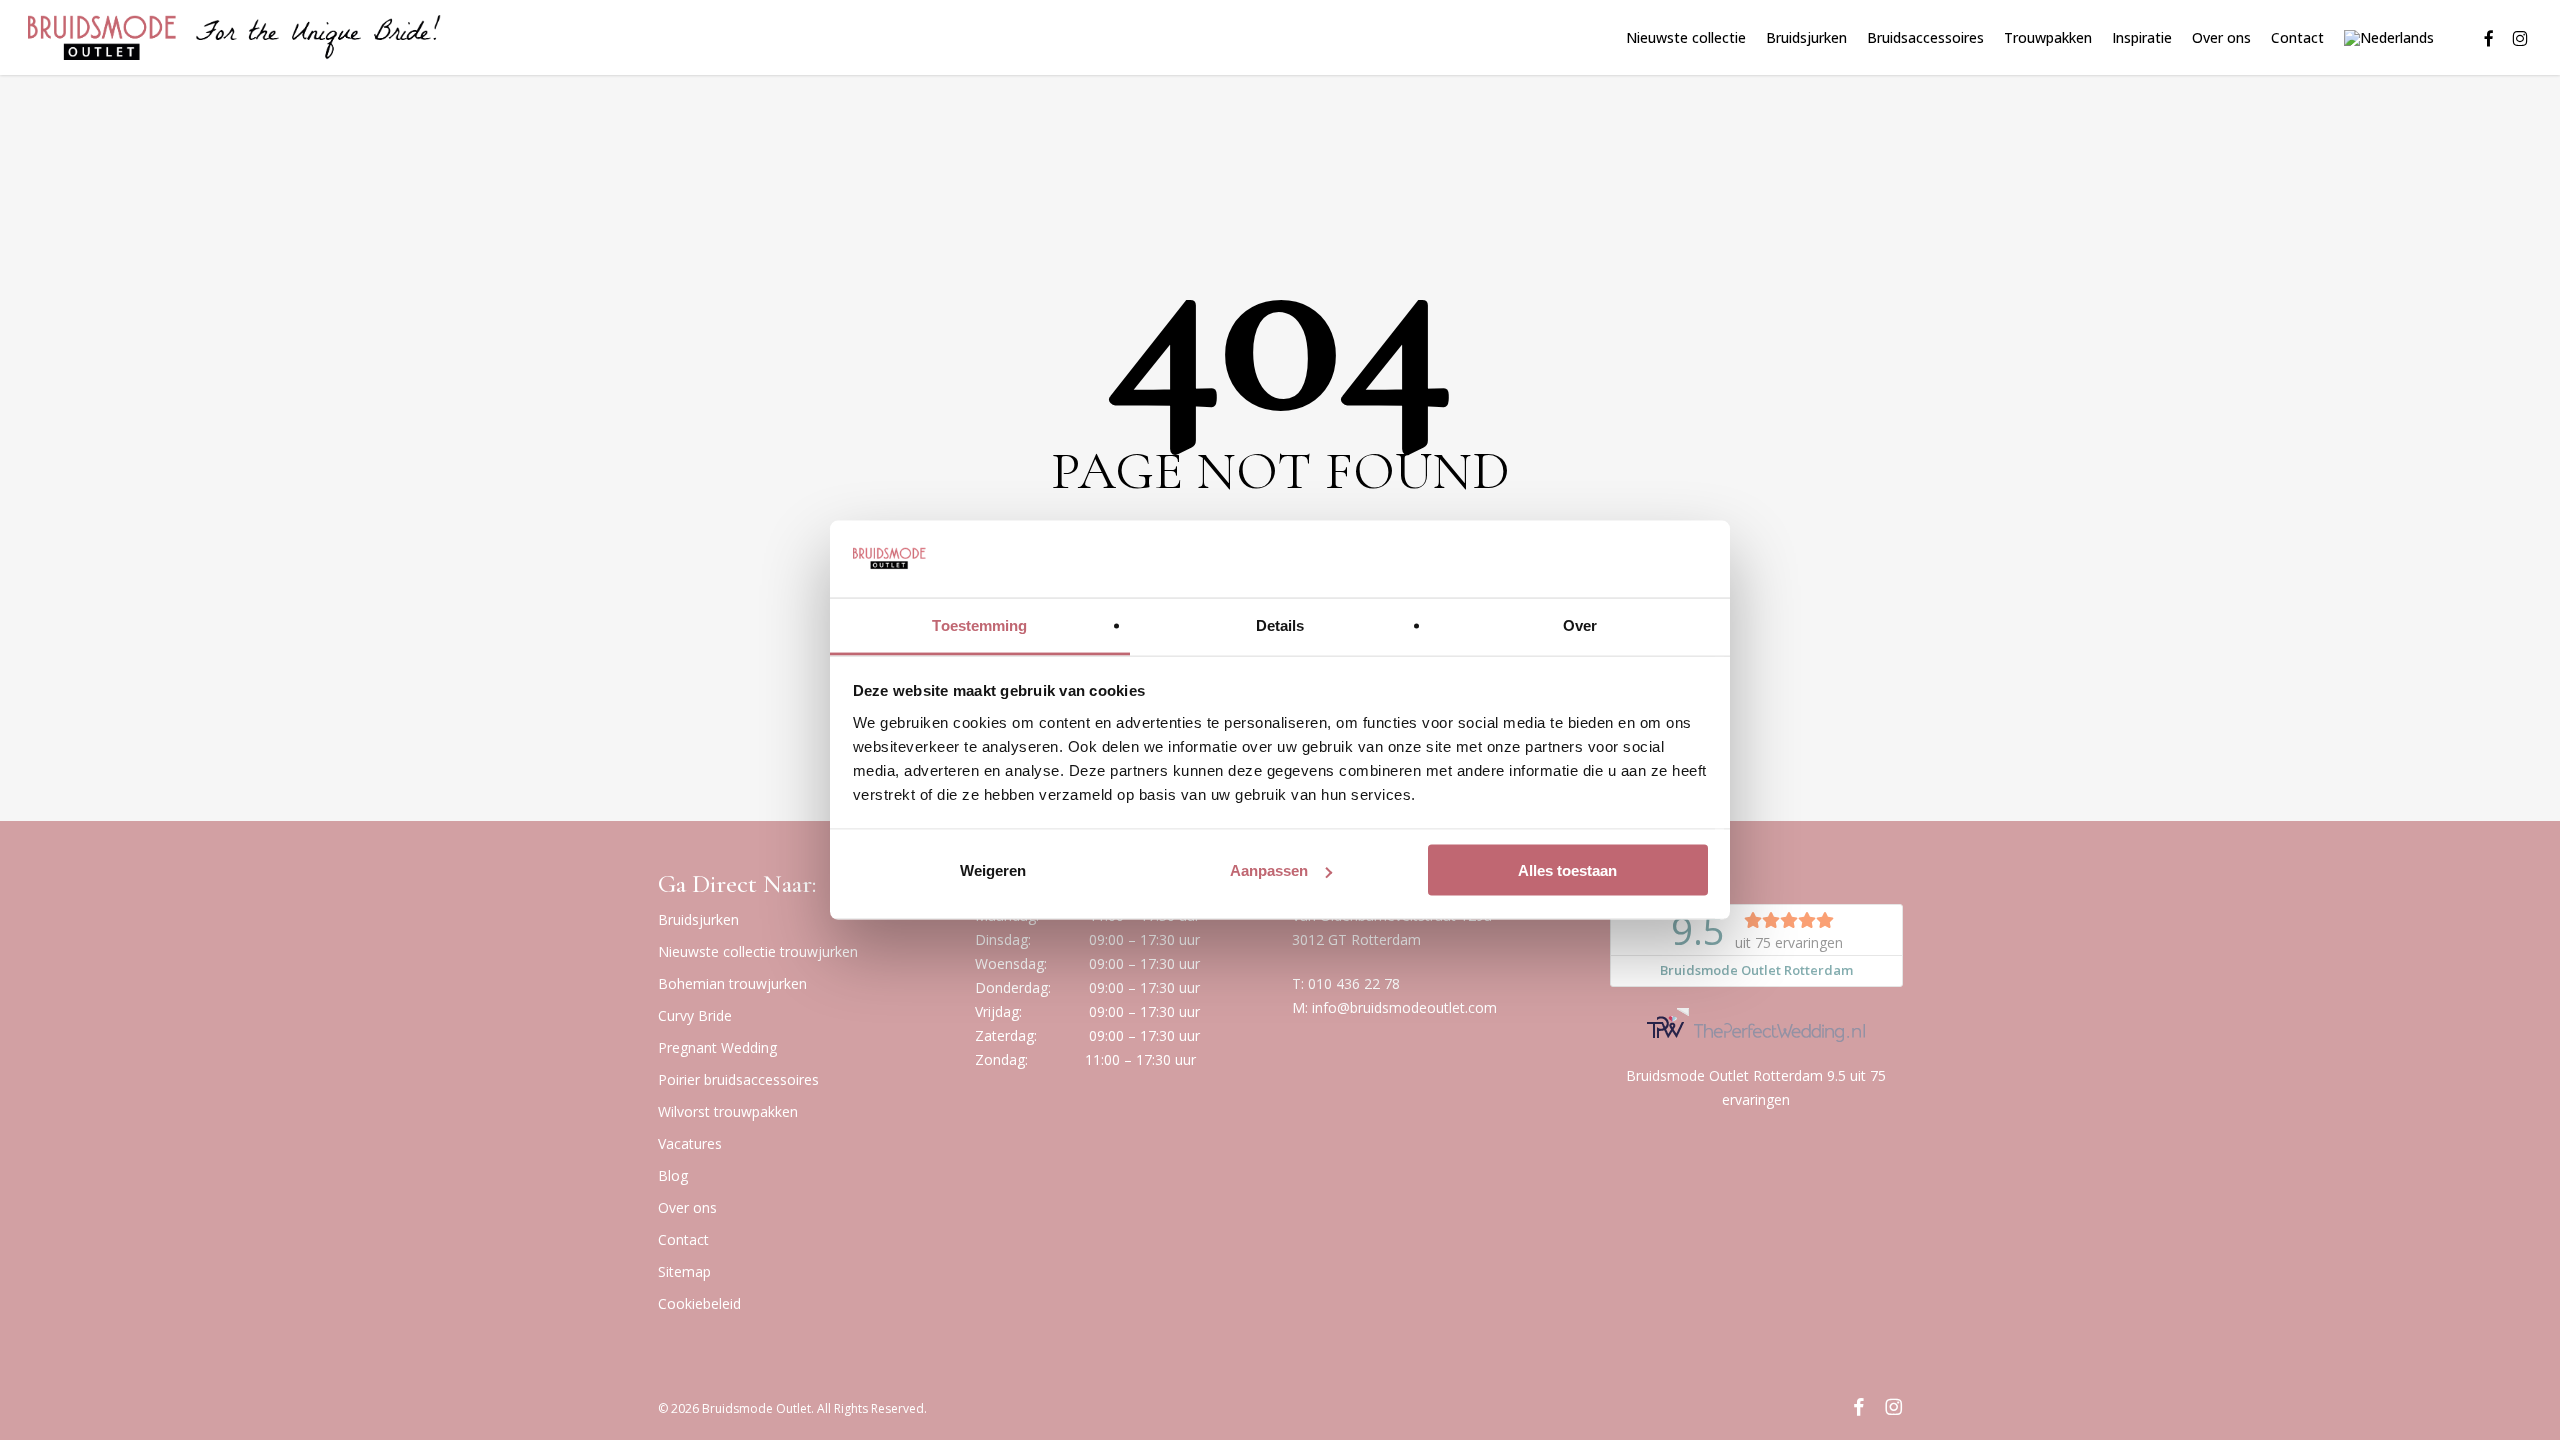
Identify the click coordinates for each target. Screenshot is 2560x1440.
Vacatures (690, 1143)
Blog (673, 1175)
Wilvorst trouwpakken (728, 1111)
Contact (683, 1239)
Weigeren (993, 870)
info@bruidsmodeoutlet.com (1404, 1007)
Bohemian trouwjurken (732, 983)
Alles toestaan (1567, 870)
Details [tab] (1280, 624)
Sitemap (684, 1271)
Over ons (687, 1207)
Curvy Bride (695, 1015)
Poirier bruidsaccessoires (738, 1079)
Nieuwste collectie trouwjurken (758, 951)
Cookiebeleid (699, 1303)
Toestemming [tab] (979, 624)
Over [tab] (1580, 624)
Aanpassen (1269, 870)
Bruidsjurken (698, 919)
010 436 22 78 (1354, 983)
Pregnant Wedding (717, 1047)
